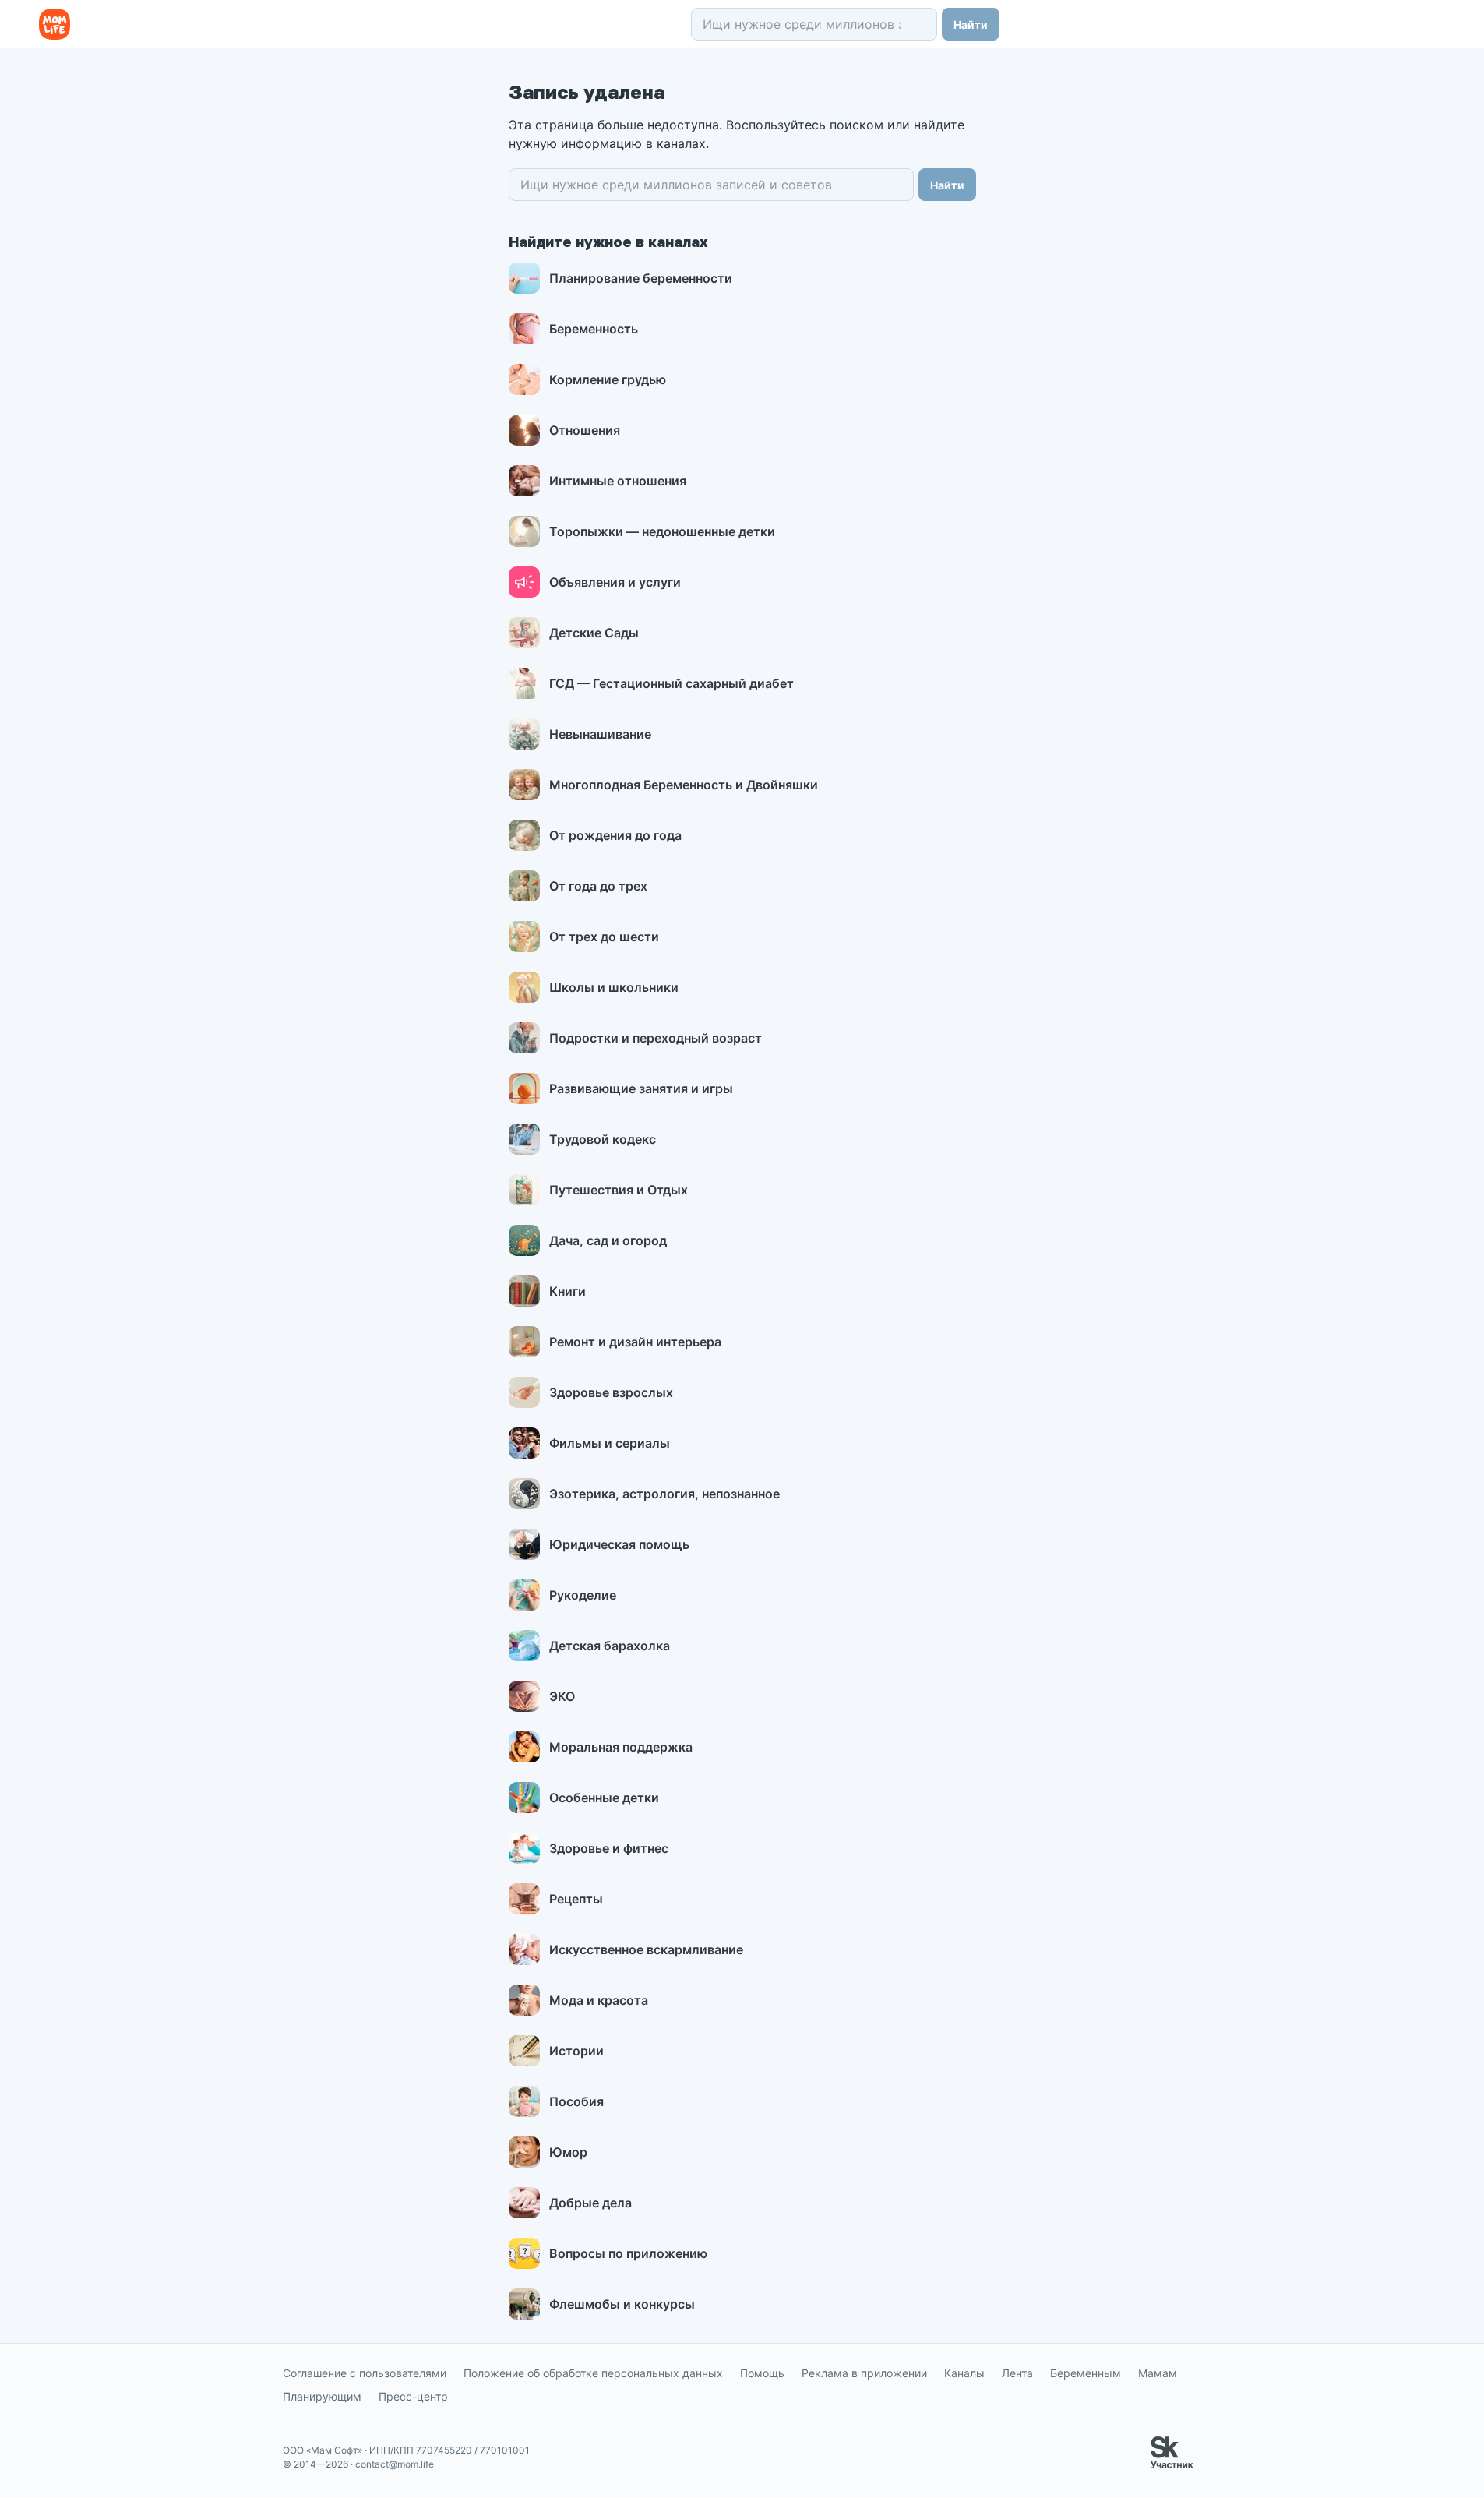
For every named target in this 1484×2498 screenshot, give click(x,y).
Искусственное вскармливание (646, 1949)
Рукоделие (583, 1595)
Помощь (762, 2373)
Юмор (568, 2152)
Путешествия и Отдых (619, 1190)
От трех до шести (604, 937)
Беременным (1086, 2373)
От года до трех (598, 886)
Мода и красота (599, 2000)
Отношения (585, 430)
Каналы (964, 2373)
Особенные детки (604, 1798)
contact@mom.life (395, 2464)
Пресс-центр (413, 2396)
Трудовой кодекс (603, 1139)
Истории (576, 2051)
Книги (568, 1291)
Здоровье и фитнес (609, 1848)
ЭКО (562, 1696)
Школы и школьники (614, 987)
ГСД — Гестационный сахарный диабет (672, 683)
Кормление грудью (608, 379)
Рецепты (576, 1899)
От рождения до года (615, 835)
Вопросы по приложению (628, 2253)
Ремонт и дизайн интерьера (635, 1342)
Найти (971, 25)
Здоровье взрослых (611, 1392)
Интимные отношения (618, 481)
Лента (1017, 2373)
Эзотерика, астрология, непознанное (664, 1494)
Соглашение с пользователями (365, 2373)
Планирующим (322, 2396)
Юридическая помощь (619, 1544)
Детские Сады (594, 633)
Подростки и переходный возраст (656, 1038)
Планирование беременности (641, 278)
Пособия (576, 2101)
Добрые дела (590, 2203)
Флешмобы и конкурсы (622, 2304)
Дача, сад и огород (608, 1240)
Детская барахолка (610, 1646)
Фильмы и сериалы (610, 1443)
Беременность (594, 329)
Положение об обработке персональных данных (593, 2373)
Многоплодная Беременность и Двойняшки (684, 785)
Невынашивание (600, 734)
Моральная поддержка (621, 1747)
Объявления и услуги (615, 582)
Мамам (1158, 2373)
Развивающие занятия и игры (641, 1088)
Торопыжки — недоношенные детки (662, 531)
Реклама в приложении (864, 2373)
